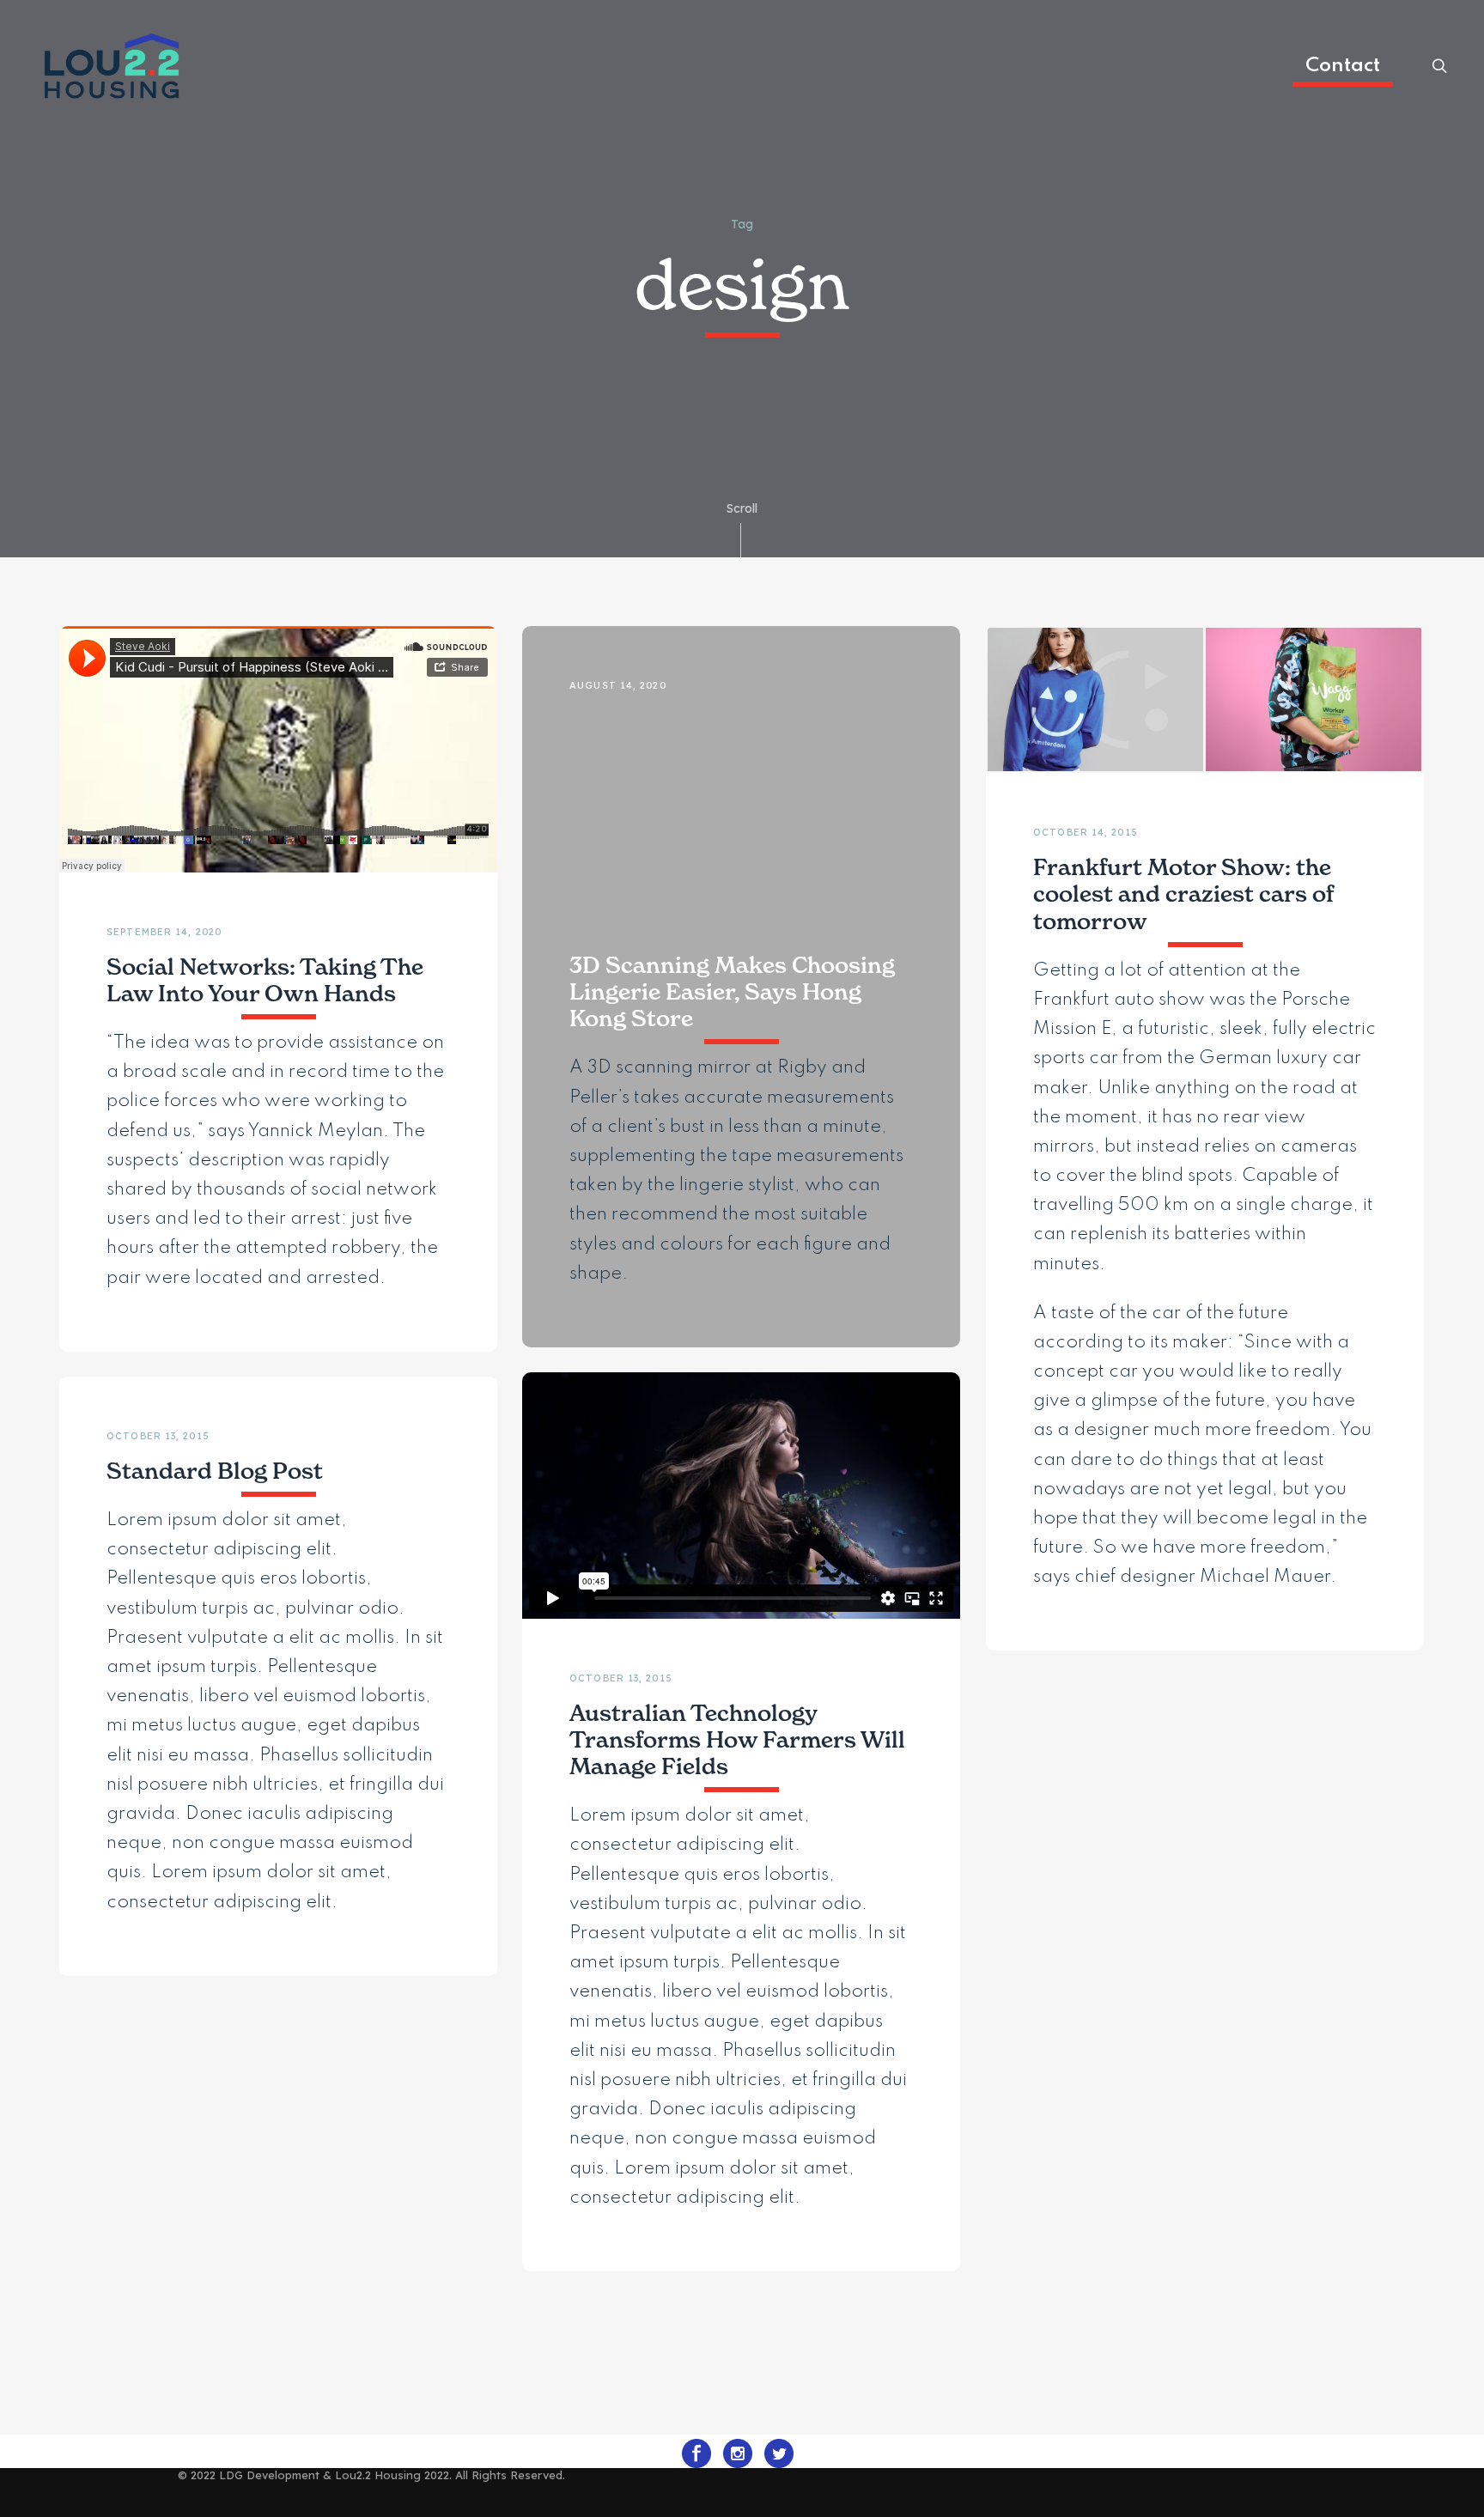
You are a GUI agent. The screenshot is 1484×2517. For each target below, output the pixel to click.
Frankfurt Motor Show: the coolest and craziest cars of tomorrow (1183, 894)
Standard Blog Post (215, 1471)
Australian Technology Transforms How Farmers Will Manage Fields (737, 1740)
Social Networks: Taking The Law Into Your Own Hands (265, 980)
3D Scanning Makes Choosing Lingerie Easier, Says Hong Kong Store (732, 992)
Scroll (742, 508)
